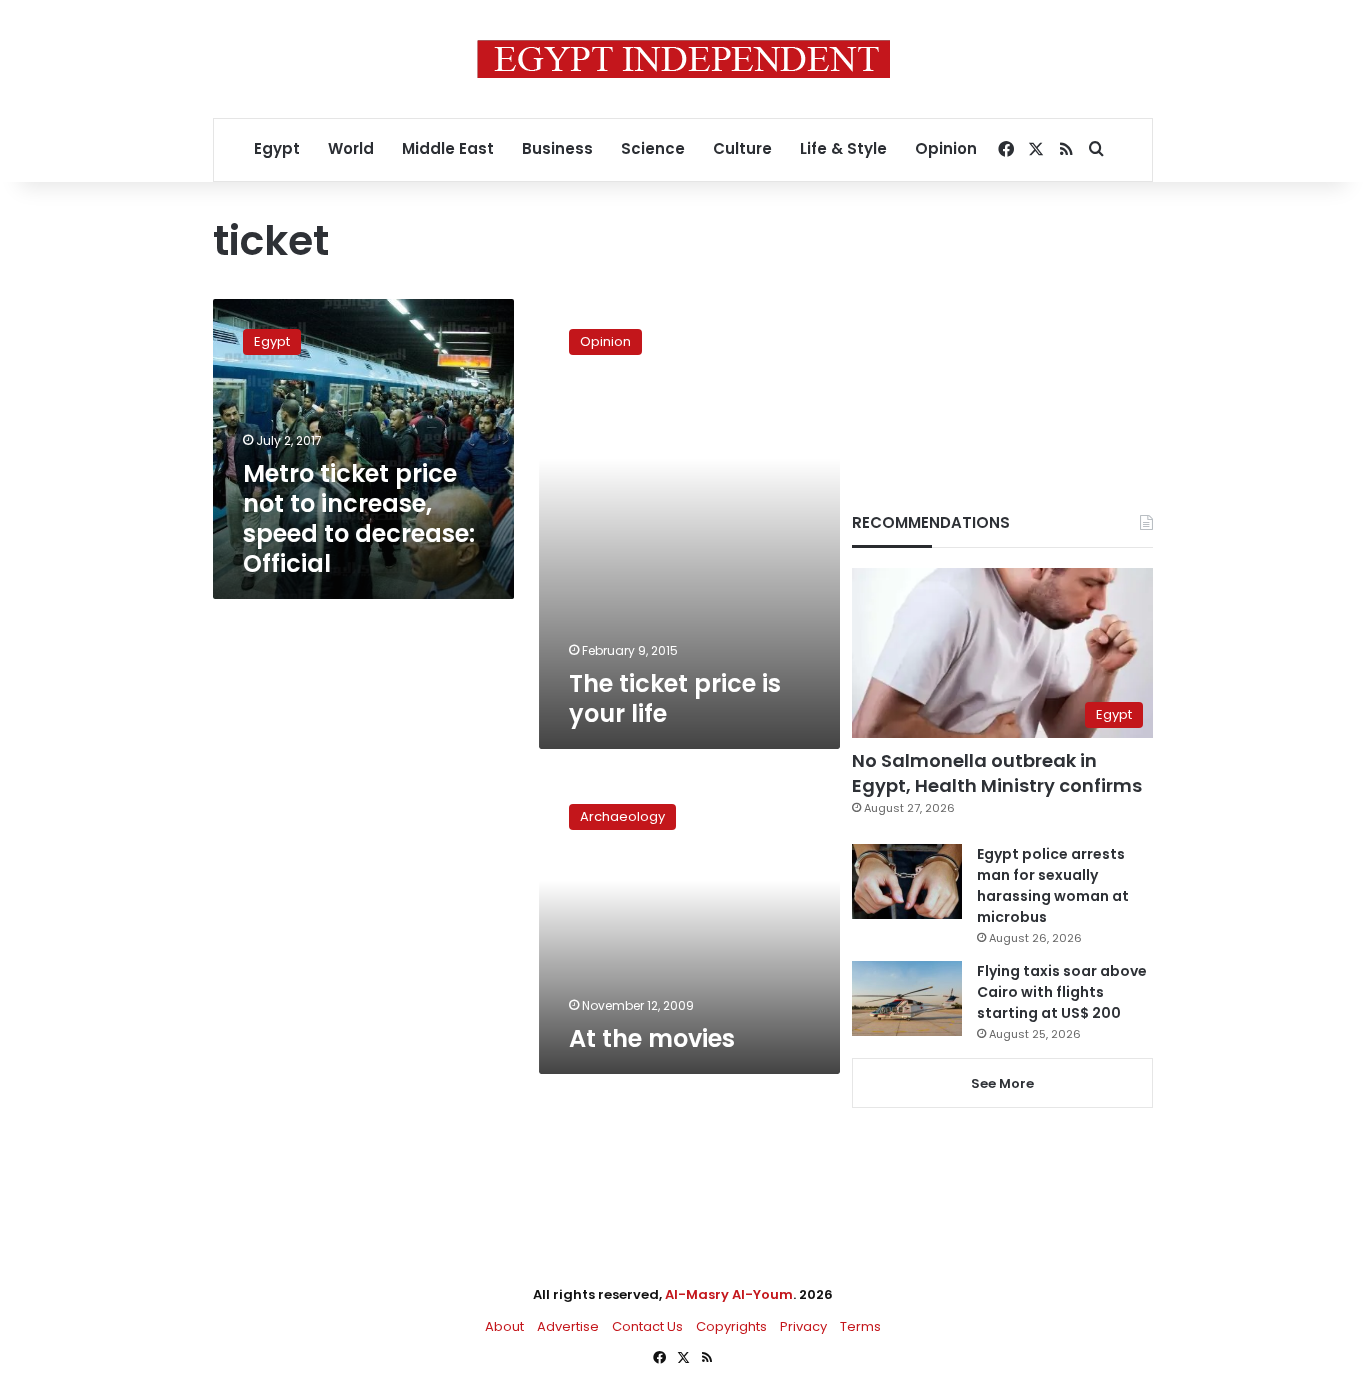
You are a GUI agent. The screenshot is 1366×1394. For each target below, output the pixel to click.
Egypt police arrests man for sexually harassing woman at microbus (1053, 885)
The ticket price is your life (675, 698)
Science (653, 148)
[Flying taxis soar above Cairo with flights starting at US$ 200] (907, 998)
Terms (860, 1326)
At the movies (652, 1038)
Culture (742, 148)
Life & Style (843, 148)
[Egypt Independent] (683, 59)
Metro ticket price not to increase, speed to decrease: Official (359, 518)
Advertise (568, 1326)
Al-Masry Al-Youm (729, 1294)
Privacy (803, 1326)
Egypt (277, 148)
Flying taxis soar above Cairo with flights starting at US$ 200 (1062, 992)
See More (1002, 1083)
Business (557, 148)
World (351, 148)
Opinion (946, 148)
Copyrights (731, 1326)
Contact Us (647, 1326)
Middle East (448, 148)
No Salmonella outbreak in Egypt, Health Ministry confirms (997, 773)
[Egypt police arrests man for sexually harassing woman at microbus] (907, 881)
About (504, 1326)
